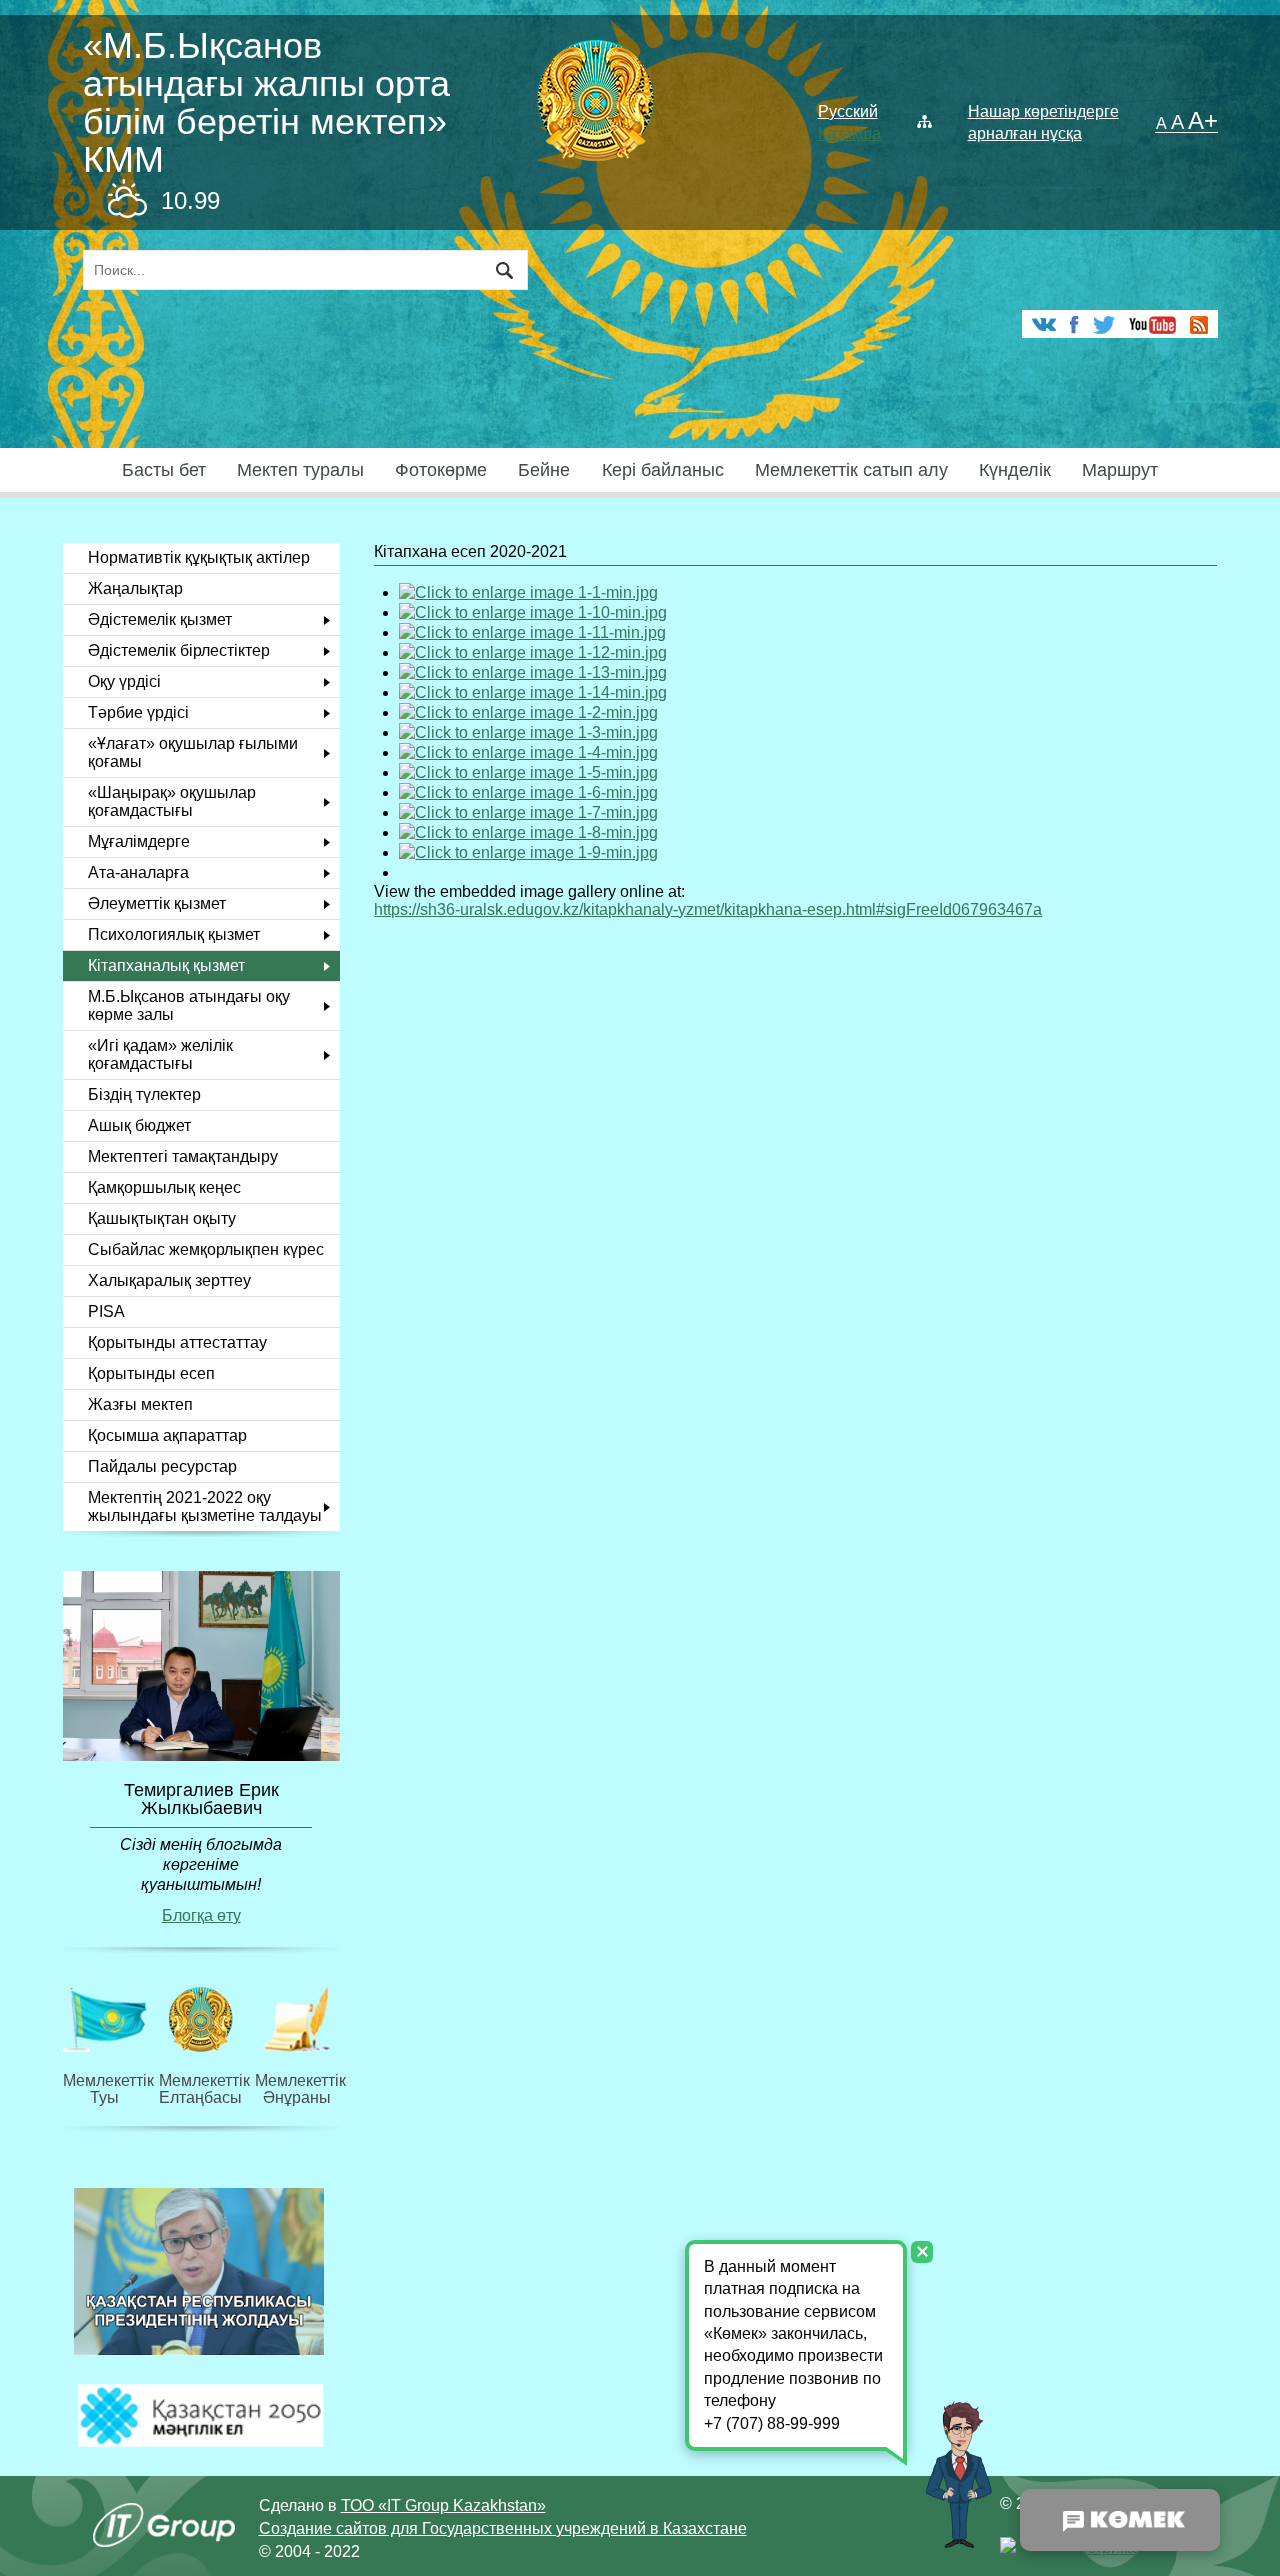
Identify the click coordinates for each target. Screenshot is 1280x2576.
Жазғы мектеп (140, 1404)
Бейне (544, 470)
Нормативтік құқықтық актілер (199, 557)
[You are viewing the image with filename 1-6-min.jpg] (528, 792)
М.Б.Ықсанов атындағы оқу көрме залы (189, 1005)
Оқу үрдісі (124, 681)
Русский (848, 111)
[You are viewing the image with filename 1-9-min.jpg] (528, 852)
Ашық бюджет (139, 1125)
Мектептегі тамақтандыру (183, 1156)
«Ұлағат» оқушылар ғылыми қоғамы (193, 752)
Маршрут (1120, 470)
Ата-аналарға (138, 872)
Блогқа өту (201, 1915)
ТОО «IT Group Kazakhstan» (443, 2505)
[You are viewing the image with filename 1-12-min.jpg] (533, 652)
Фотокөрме (441, 470)
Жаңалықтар (135, 588)
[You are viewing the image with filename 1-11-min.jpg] (532, 632)
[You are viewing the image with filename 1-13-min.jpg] (533, 672)
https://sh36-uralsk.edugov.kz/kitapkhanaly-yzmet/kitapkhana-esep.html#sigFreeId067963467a (708, 909)
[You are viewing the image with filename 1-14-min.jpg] (533, 692)
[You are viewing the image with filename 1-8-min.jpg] (528, 832)
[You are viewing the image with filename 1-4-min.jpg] (528, 752)
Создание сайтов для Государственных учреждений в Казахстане (503, 2528)
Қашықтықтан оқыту (162, 1218)
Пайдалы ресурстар (162, 1466)
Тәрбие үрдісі (138, 712)
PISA (106, 1311)
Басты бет (164, 470)
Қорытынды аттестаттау (177, 1342)
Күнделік (1015, 470)
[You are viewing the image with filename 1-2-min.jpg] (528, 712)
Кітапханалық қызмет (166, 965)
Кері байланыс (663, 470)
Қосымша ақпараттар (167, 1435)
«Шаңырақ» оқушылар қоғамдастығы (172, 801)
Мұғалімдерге (139, 841)
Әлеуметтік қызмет (157, 903)
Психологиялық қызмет (174, 934)
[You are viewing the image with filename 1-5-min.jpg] (528, 772)
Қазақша (849, 133)
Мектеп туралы (300, 470)
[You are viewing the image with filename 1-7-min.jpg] (528, 812)
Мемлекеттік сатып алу (851, 470)
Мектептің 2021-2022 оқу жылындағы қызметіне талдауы (205, 1506)
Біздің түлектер (144, 1094)
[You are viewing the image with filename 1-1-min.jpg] (528, 592)
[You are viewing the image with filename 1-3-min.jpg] (528, 732)
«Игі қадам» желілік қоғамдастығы (160, 1054)
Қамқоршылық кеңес (164, 1187)
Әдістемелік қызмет (160, 619)
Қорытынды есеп (151, 1373)
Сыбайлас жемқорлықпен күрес (206, 1249)
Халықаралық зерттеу (169, 1280)
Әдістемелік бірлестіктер (179, 650)
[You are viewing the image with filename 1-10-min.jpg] (533, 612)
